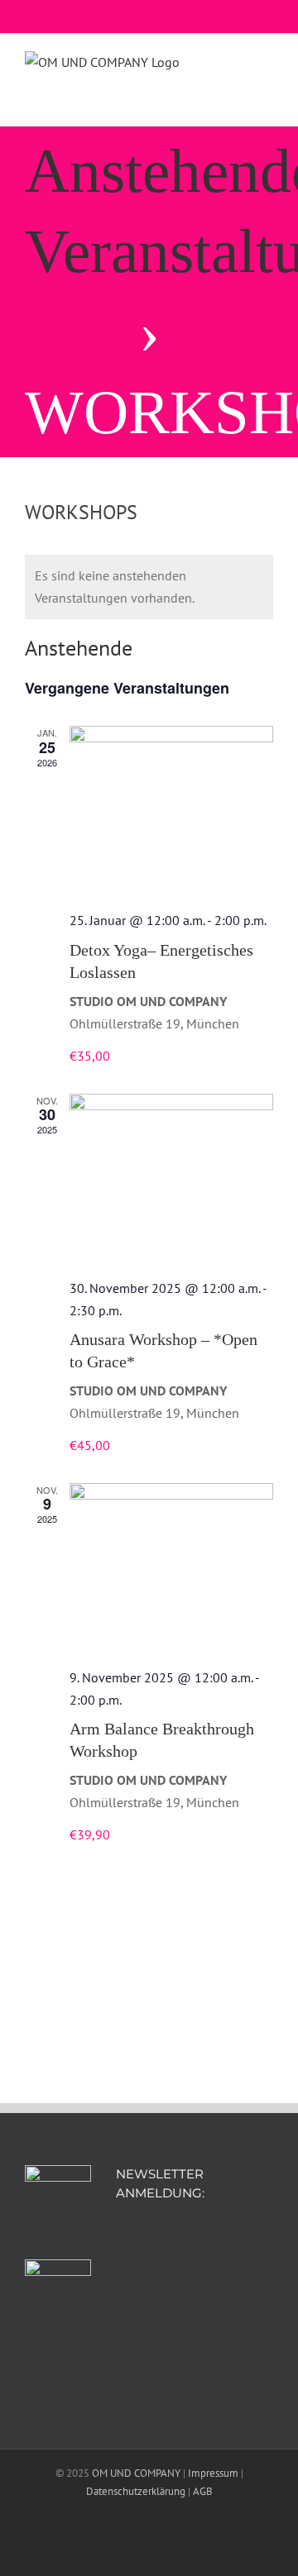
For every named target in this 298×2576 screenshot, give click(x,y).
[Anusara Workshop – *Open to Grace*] (171, 1179)
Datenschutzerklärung (136, 2491)
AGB (203, 2491)
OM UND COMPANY (136, 2473)
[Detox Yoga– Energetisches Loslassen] (171, 811)
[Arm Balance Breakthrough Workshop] (171, 1568)
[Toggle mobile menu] (267, 67)
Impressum (213, 2473)
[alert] (149, 587)
